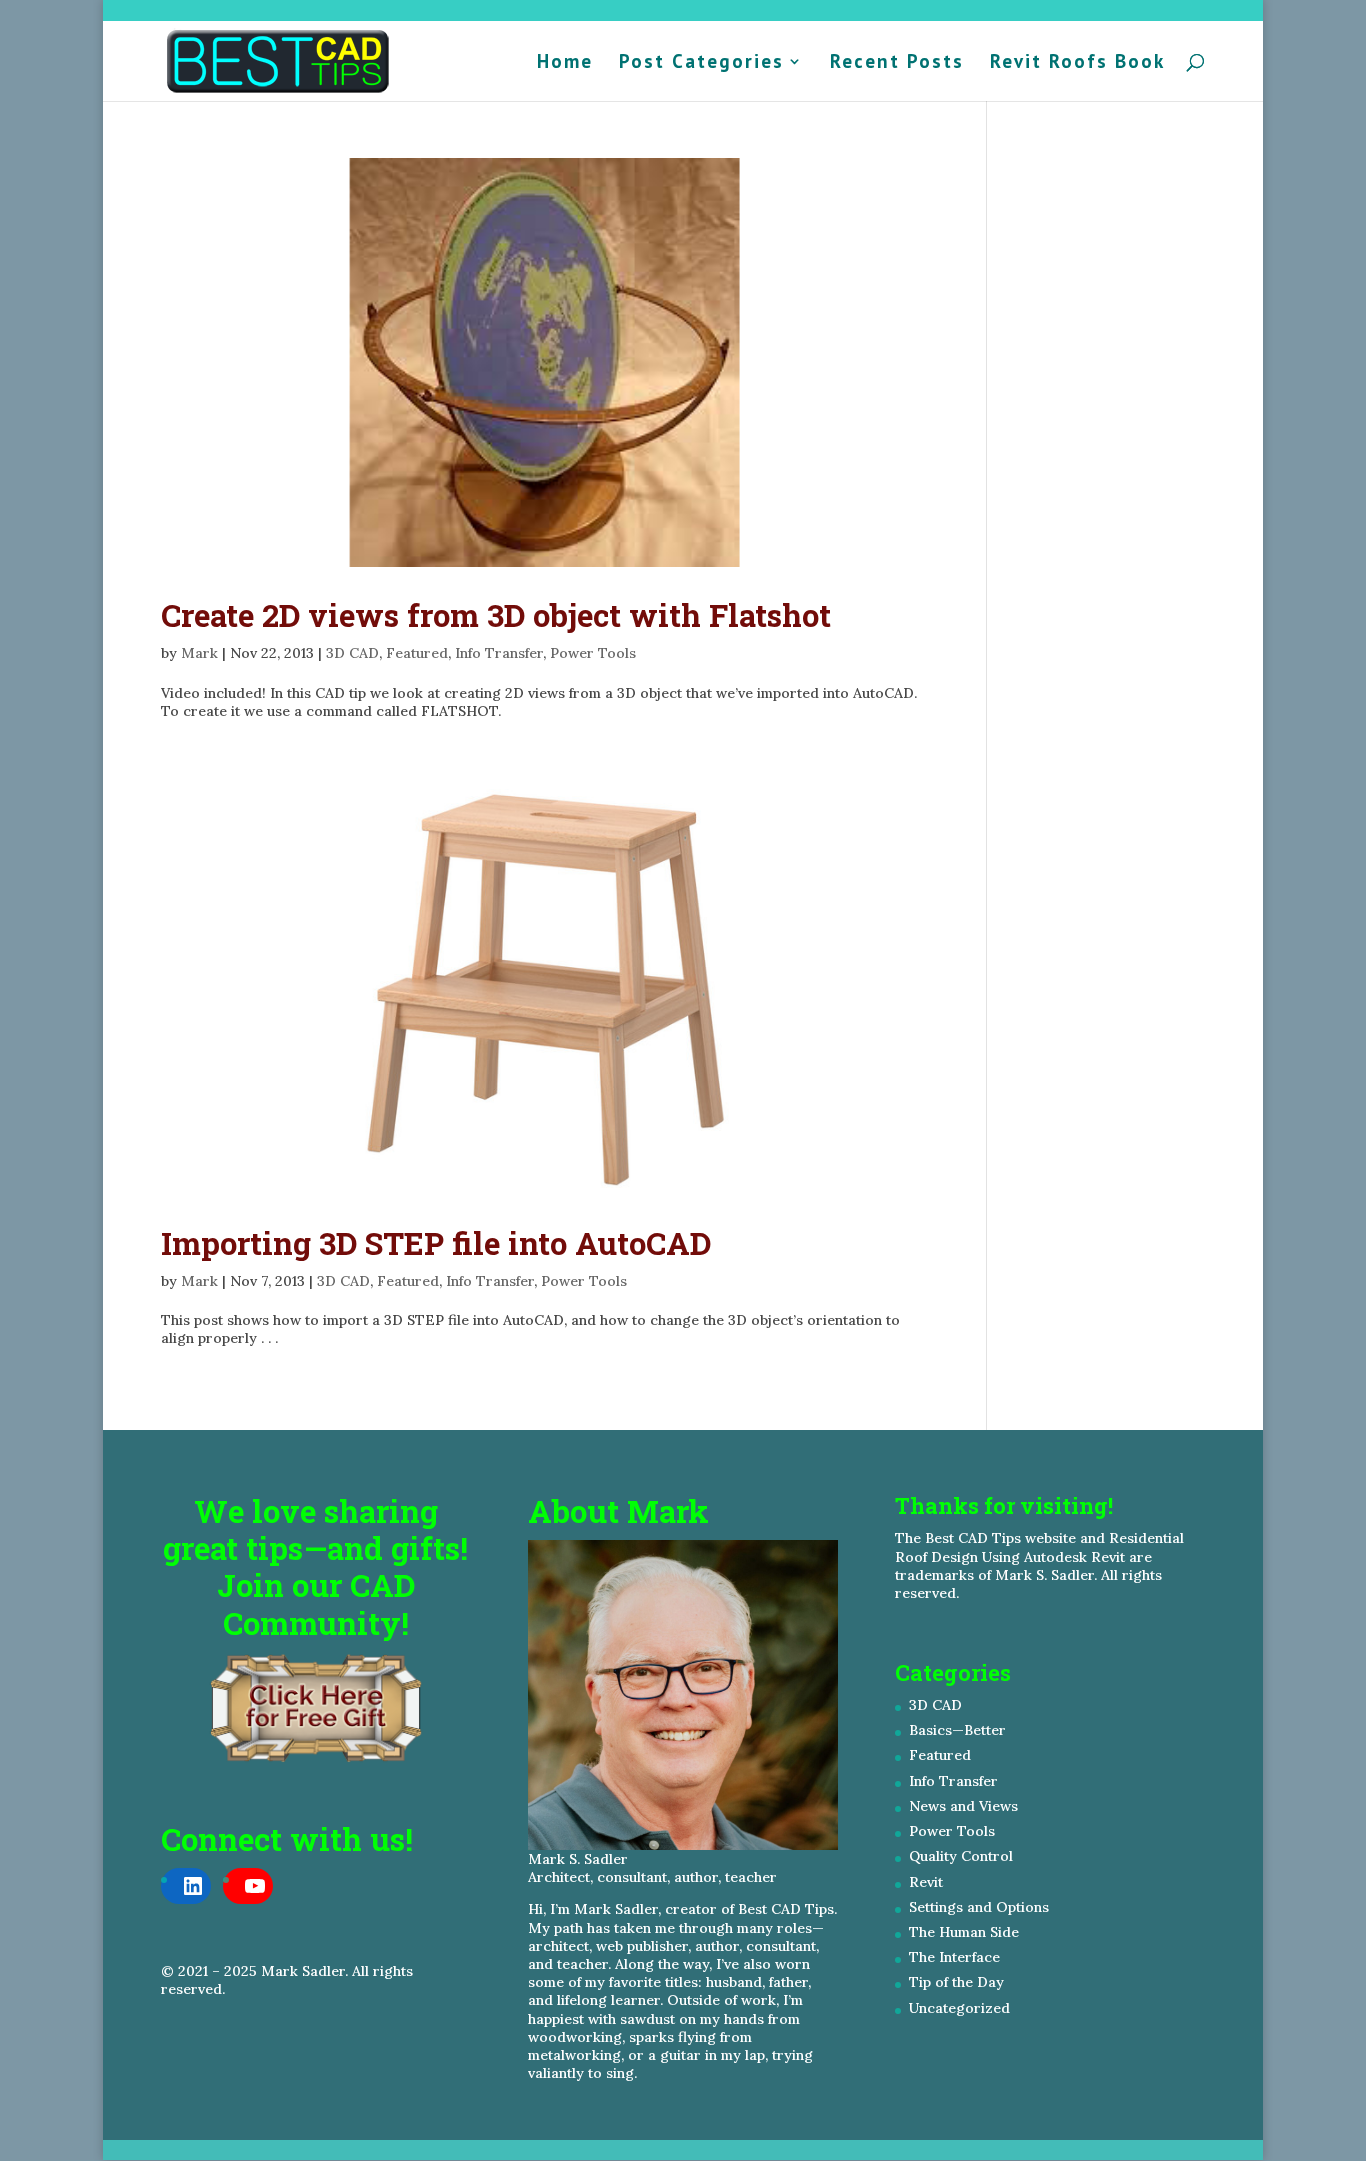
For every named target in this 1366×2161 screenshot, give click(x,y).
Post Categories (701, 63)
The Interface (954, 1957)
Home (565, 63)
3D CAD (352, 653)
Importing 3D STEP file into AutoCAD (436, 1243)
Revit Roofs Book (1077, 63)
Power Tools (593, 653)
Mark (199, 653)
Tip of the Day (956, 1982)
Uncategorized (959, 2008)
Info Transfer (499, 653)
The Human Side (964, 1932)
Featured (417, 653)
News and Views (963, 1806)
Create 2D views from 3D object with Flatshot (496, 615)
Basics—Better (957, 1730)
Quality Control (961, 1856)
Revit (926, 1882)
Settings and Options (979, 1907)
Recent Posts (897, 63)
